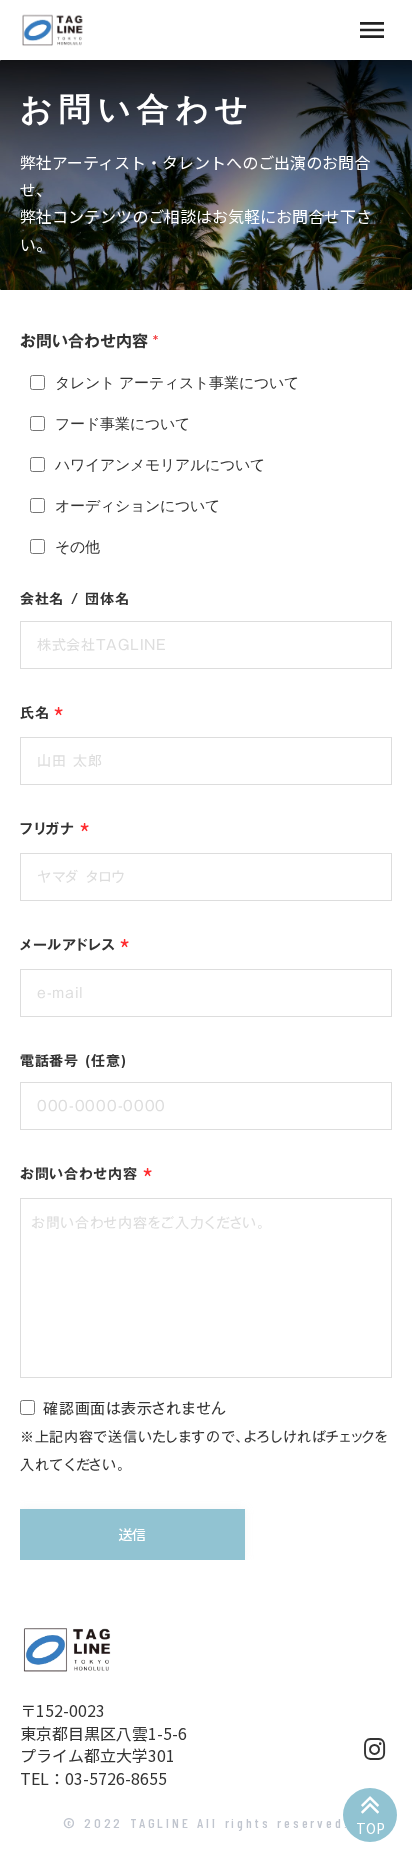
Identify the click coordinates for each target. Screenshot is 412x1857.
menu (372, 30)
